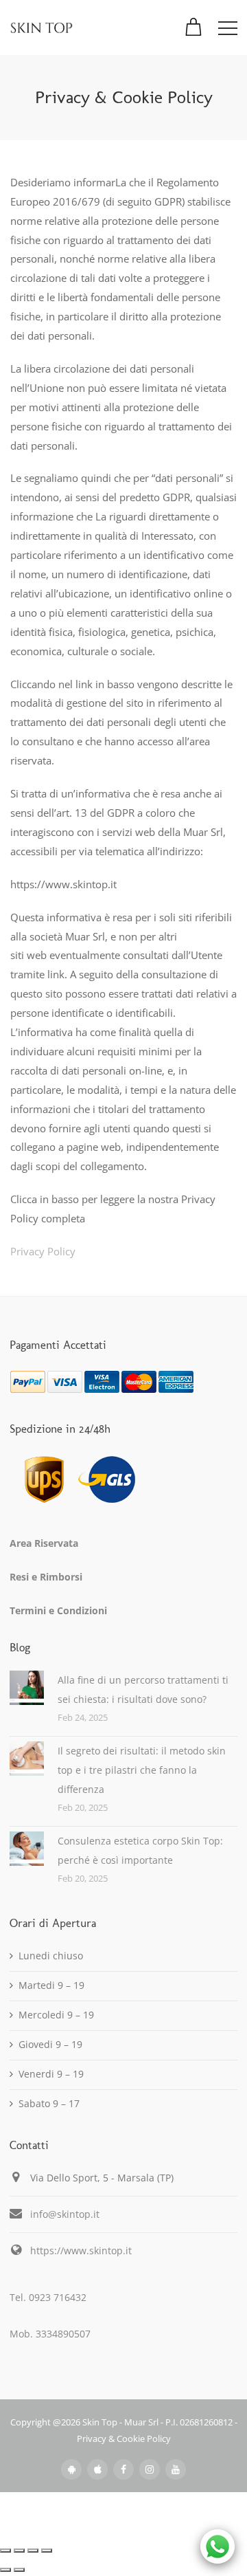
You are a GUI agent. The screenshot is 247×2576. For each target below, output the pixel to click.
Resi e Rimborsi (46, 1577)
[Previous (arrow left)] (5, 2570)
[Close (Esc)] (5, 2551)
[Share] (19, 2551)
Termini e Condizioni (58, 1610)
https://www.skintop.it (81, 2250)
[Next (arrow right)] (19, 2570)
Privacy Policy (43, 1251)
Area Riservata (44, 1543)
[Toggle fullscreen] (33, 2551)
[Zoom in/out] (47, 2551)
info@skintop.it (65, 2214)
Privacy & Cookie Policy (124, 2439)
